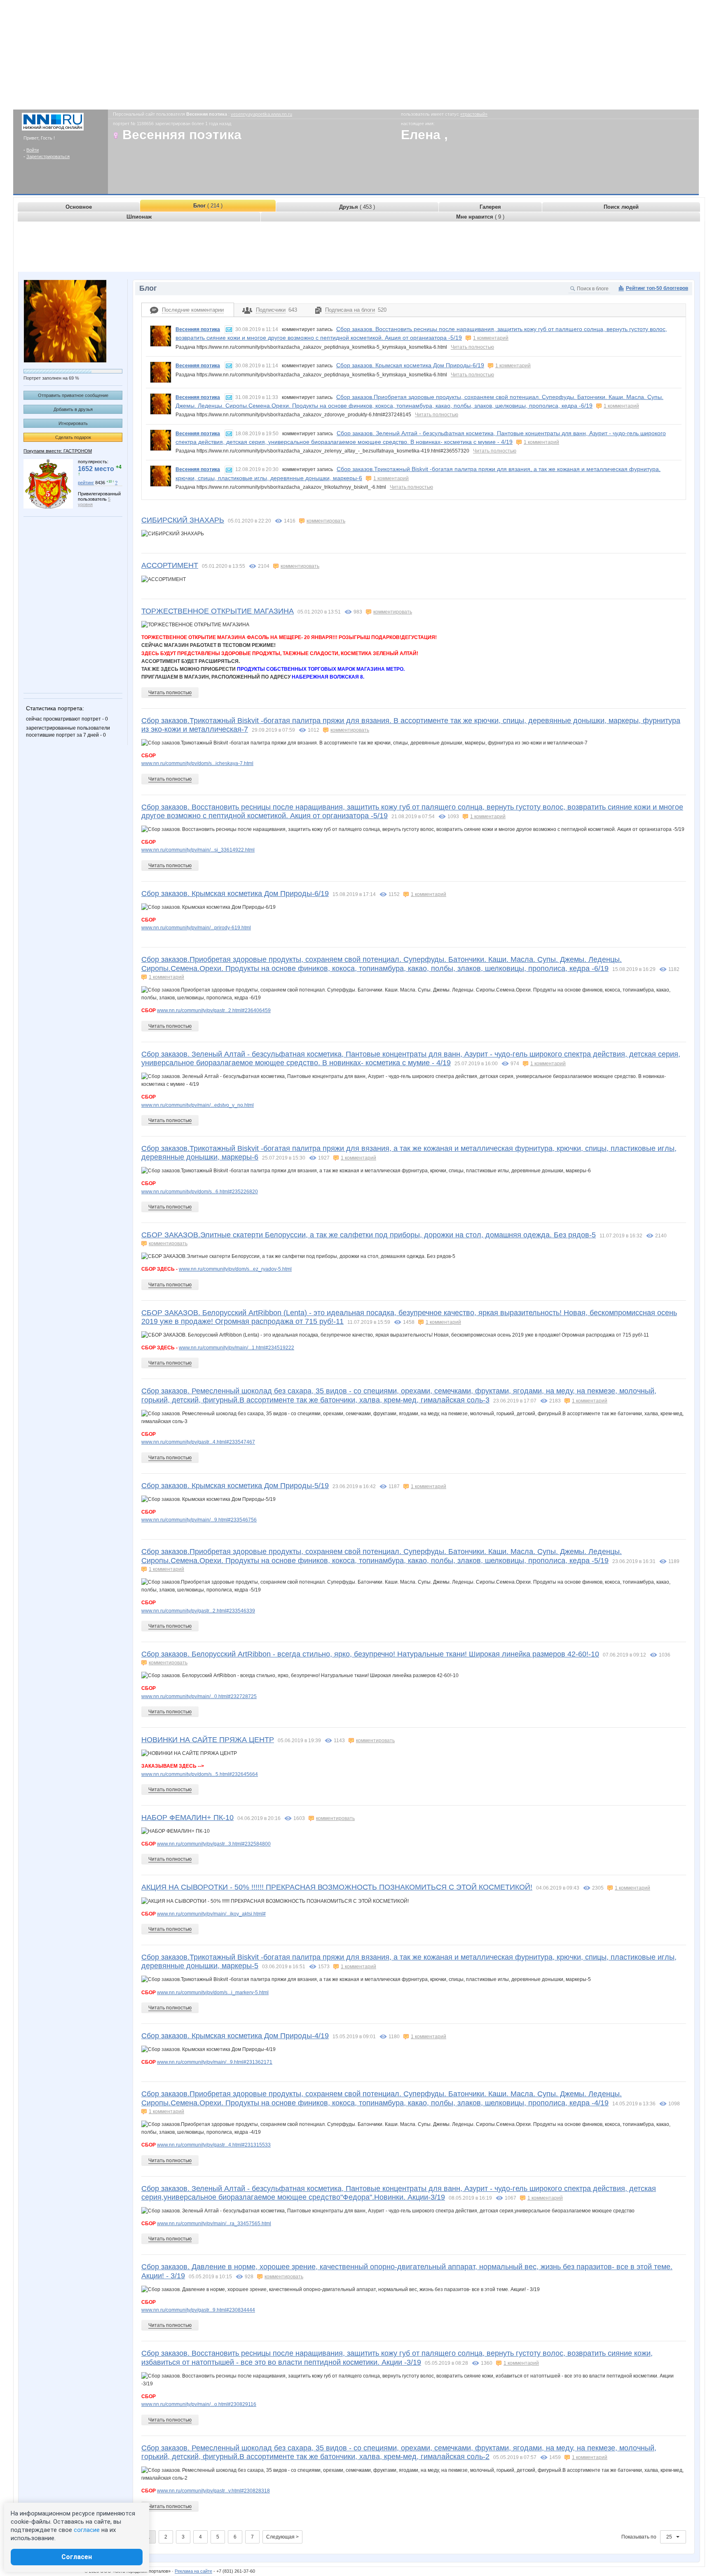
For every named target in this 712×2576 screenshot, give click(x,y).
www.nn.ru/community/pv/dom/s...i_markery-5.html (213, 1993)
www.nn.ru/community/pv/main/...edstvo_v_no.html (198, 1105)
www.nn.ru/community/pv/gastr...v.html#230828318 (213, 2491)
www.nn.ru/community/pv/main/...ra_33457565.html (214, 2224)
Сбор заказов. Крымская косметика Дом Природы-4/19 (235, 2036)
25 (670, 2537)
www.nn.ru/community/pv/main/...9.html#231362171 (215, 2062)
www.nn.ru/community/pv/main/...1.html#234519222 (237, 1348)
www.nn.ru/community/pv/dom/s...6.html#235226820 (200, 1192)
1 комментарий (491, 338)
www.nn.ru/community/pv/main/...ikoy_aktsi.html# (211, 1914)
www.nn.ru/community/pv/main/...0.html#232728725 (199, 1696)
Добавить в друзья (73, 409)
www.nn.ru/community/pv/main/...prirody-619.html (196, 928)
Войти (33, 150)
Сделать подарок (73, 437)
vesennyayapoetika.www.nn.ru (261, 114)
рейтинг (86, 483)
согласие (87, 2530)
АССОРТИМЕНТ (170, 565)
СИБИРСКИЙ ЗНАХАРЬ (183, 520)
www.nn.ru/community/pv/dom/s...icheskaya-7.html (197, 763)
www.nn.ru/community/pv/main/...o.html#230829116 (199, 2404)
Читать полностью (472, 347)
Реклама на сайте (193, 2571)
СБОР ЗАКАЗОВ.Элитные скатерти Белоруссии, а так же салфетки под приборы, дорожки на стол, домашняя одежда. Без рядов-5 (369, 1235)
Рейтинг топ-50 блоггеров (657, 288)
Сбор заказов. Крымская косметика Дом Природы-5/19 (235, 1486)
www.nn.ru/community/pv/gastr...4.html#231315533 (214, 2145)
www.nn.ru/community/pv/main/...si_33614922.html (198, 850)
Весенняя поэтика (198, 329)
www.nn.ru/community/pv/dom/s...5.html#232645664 (200, 1774)
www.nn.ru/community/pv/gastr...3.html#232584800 (214, 1844)
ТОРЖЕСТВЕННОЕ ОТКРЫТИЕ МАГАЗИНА (218, 611)
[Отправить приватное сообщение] (229, 330)
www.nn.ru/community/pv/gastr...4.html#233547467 (198, 1442)
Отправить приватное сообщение (73, 395)
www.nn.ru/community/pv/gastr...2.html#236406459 (214, 1010)
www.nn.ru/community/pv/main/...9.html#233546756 (199, 1520)
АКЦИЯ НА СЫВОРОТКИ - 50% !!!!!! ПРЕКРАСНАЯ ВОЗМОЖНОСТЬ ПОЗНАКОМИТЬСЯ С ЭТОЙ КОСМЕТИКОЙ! (337, 1887)
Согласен (77, 2557)
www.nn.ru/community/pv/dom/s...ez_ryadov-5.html (235, 1269)
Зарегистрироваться (48, 156)
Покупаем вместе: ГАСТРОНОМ (58, 451)
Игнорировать (73, 423)
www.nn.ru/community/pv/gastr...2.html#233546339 (198, 1611)
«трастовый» (474, 114)
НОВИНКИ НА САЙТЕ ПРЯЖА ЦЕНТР (208, 1740)
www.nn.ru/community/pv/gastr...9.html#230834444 (198, 2310)
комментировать (326, 521)
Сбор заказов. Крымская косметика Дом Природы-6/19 (410, 365)
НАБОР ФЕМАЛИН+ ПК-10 (187, 1818)
